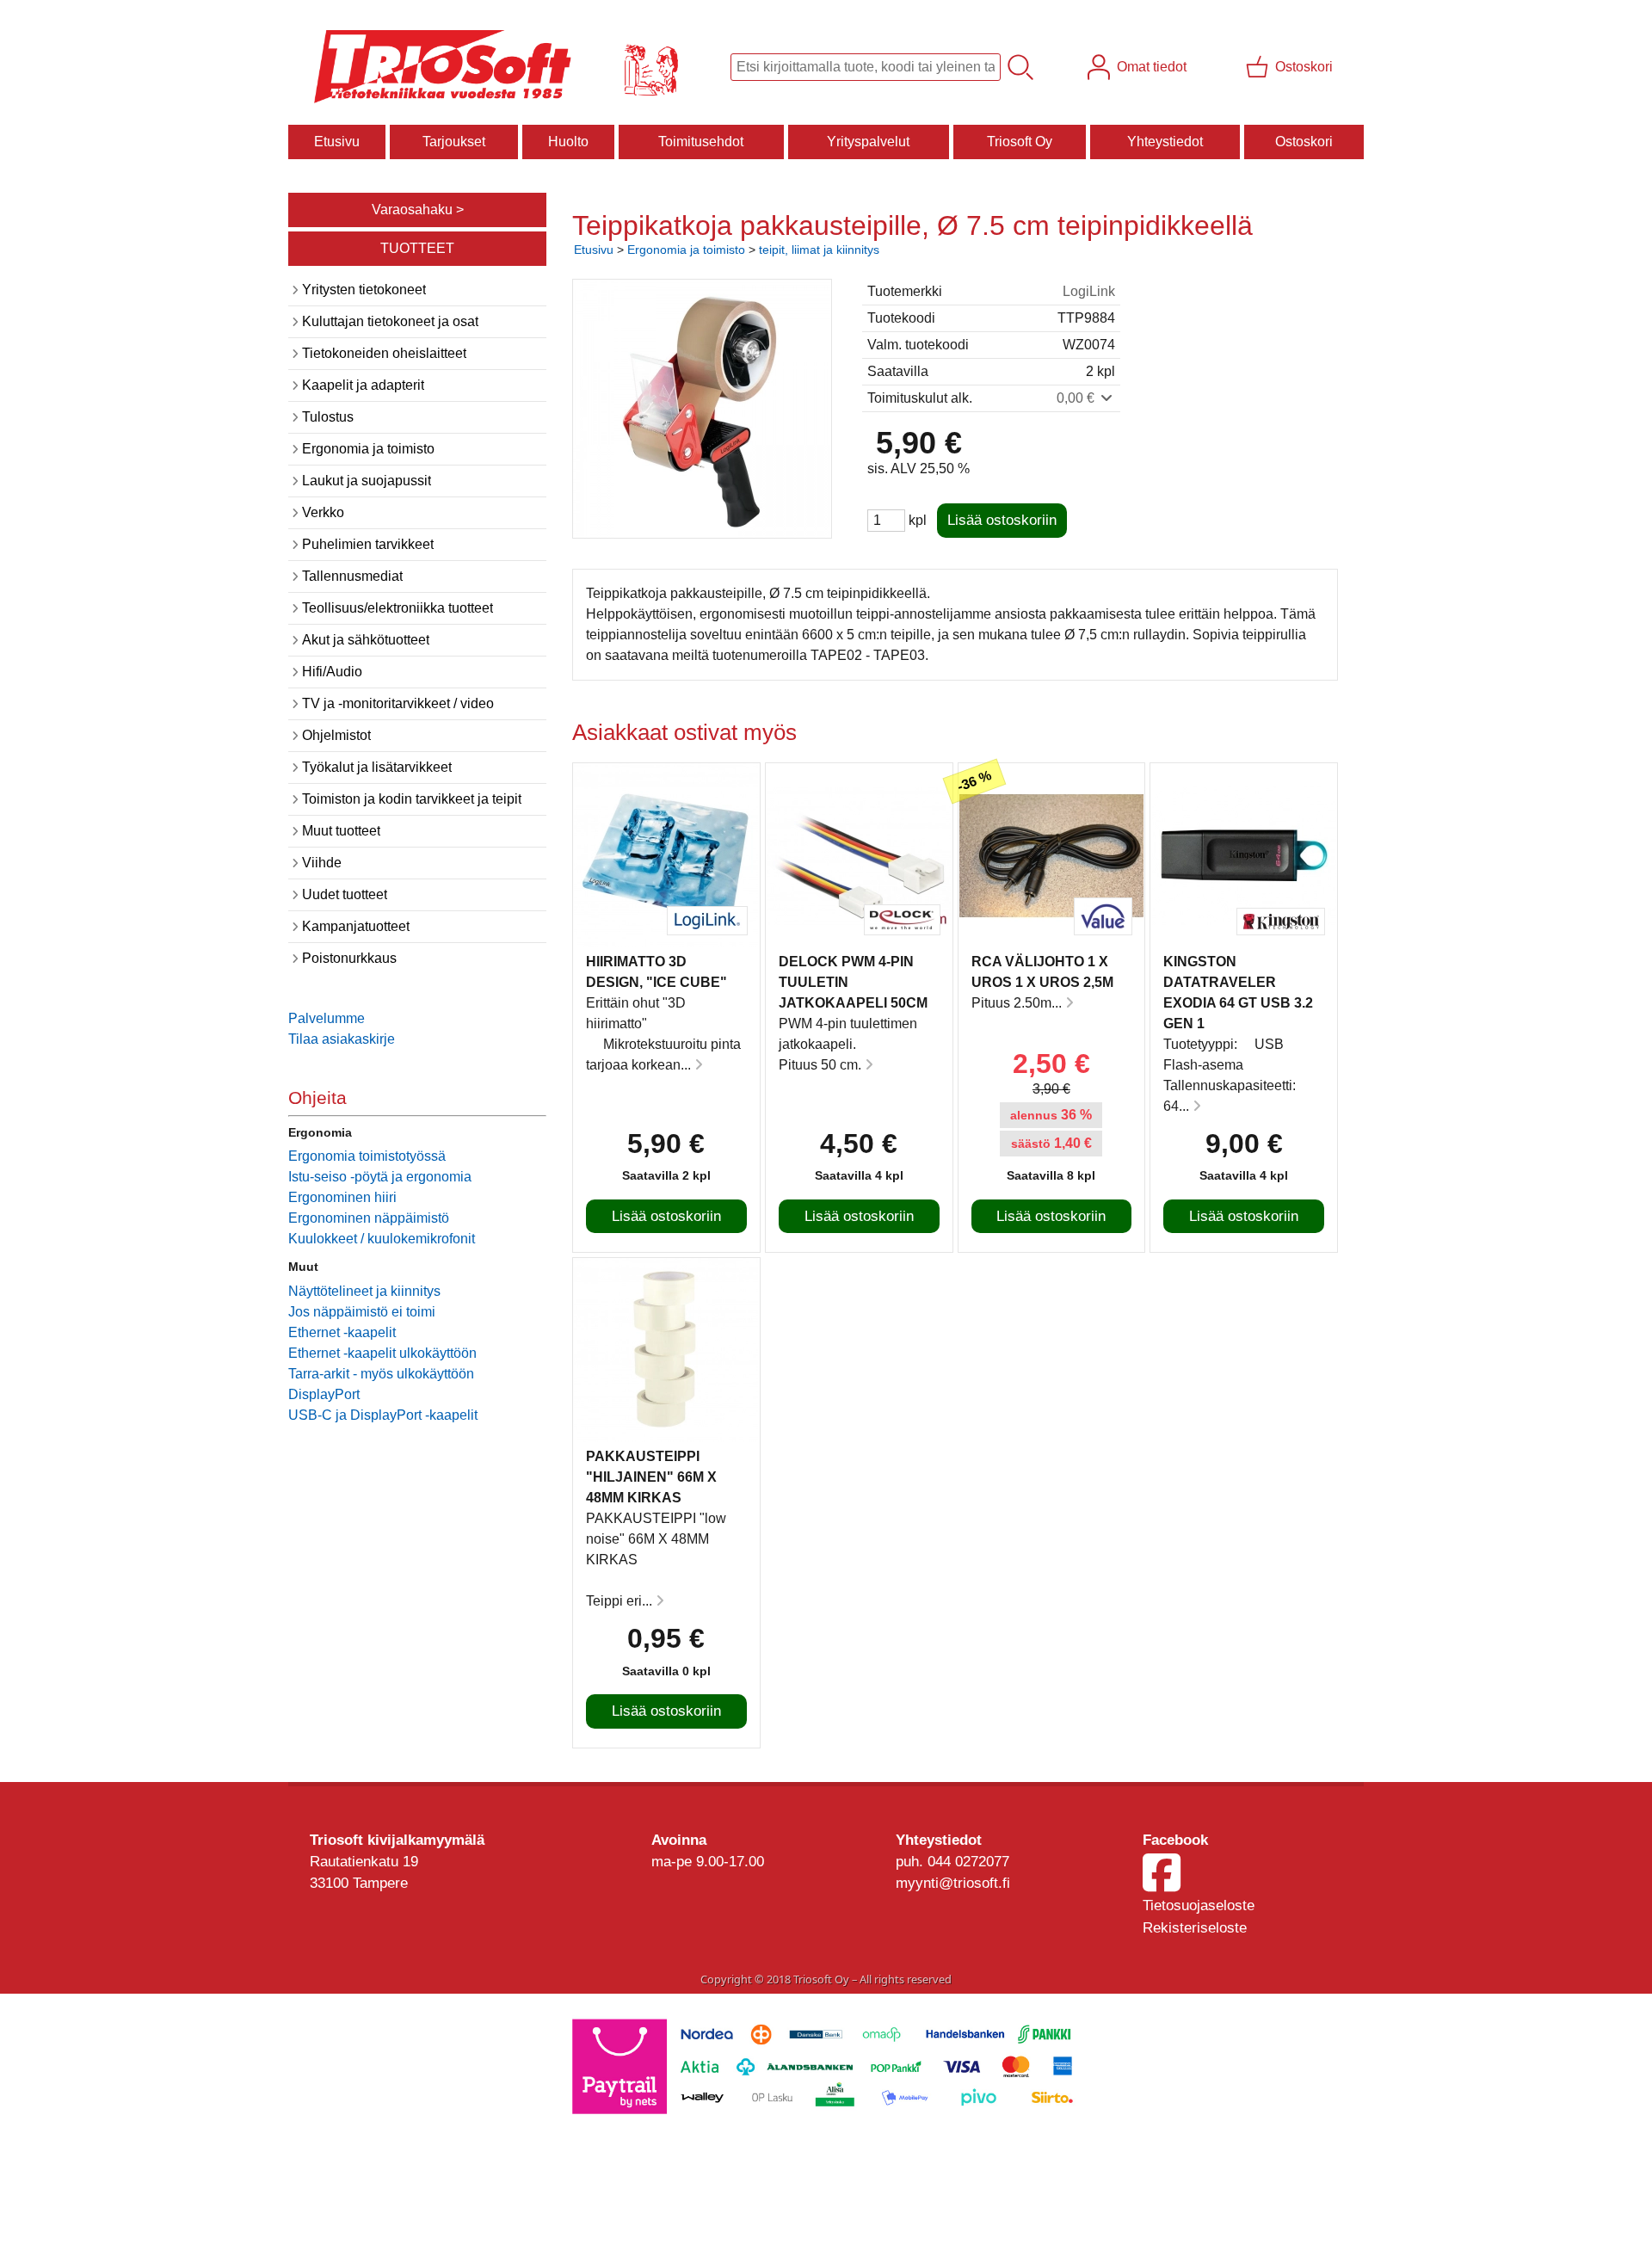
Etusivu (337, 142)
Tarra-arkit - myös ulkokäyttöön (381, 1374)
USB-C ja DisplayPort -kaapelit (383, 1415)
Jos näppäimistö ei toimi (362, 1312)
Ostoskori (1304, 142)
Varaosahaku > (418, 210)
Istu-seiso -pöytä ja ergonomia (380, 1177)
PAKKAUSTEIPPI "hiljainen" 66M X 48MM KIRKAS (651, 1477)
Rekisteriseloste (1195, 1928)
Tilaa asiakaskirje (342, 1039)
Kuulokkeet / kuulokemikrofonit (382, 1239)
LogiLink (1089, 291)
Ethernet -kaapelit (342, 1332)
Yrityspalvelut (868, 142)
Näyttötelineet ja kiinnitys (364, 1291)
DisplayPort (324, 1394)
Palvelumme (327, 1018)
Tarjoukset (454, 142)
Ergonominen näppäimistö (369, 1218)
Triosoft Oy (1020, 142)
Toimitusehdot (701, 142)
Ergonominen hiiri (342, 1197)
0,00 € (1077, 398)
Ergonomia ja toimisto (686, 250)
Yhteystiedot (1165, 142)
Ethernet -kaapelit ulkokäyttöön (382, 1353)
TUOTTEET (417, 248)
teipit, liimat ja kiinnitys (819, 250)
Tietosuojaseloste (1199, 1905)
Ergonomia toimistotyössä (367, 1156)
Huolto (568, 142)
